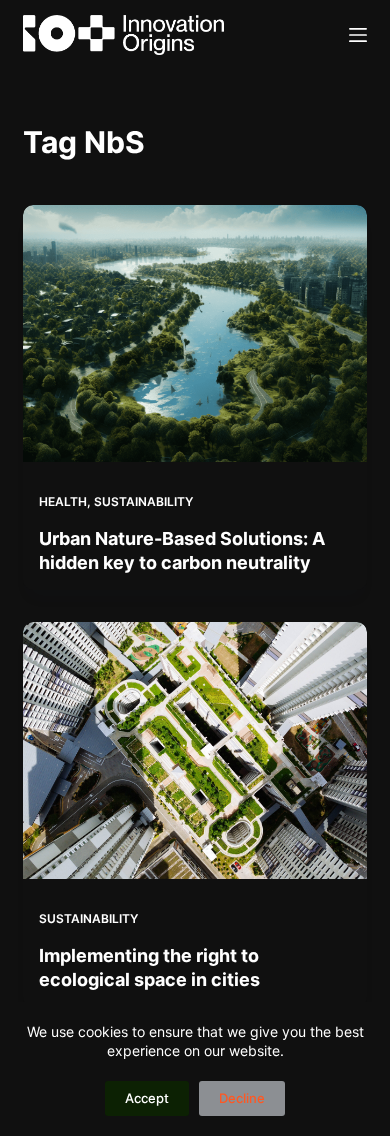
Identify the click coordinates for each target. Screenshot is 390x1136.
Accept (147, 1098)
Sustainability (143, 501)
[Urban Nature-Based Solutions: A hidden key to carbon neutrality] (194, 333)
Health (63, 501)
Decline (242, 1098)
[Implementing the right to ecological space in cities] (194, 750)
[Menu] (358, 35)
